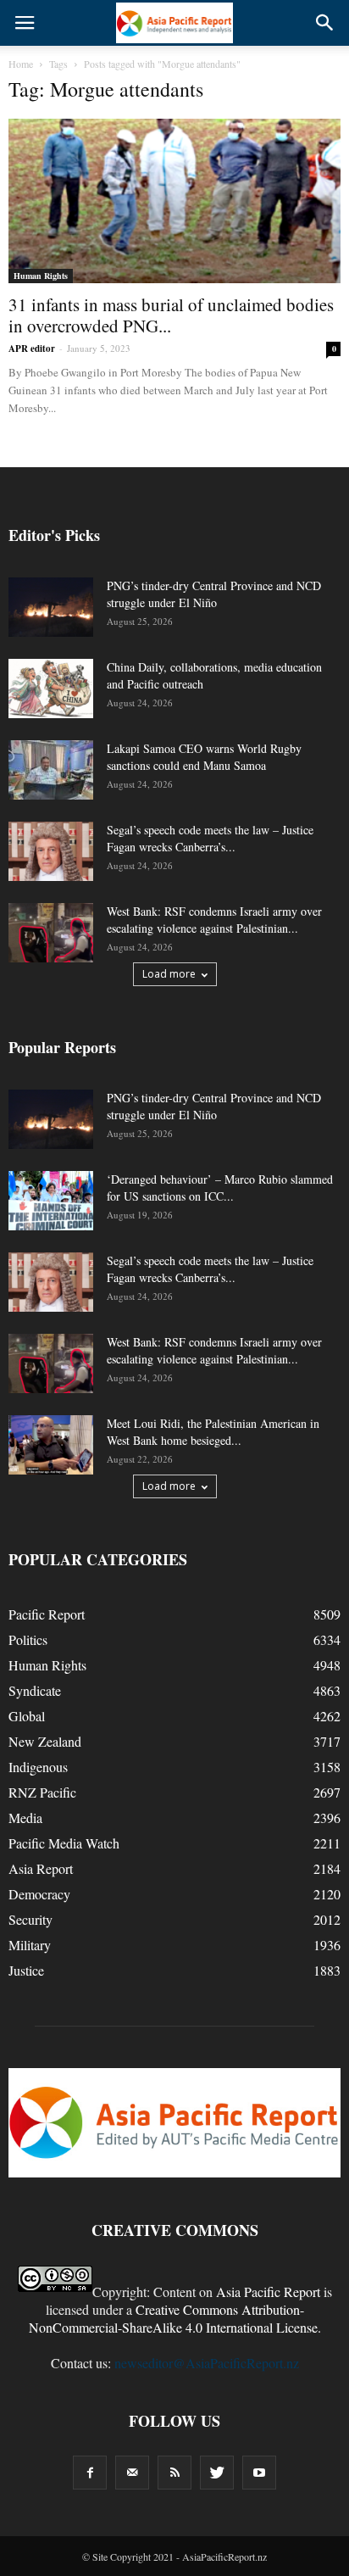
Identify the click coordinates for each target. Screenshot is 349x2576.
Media (25, 1818)
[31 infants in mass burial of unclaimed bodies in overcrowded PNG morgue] (174, 201)
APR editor (32, 348)
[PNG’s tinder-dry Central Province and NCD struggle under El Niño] (51, 607)
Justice (26, 1970)
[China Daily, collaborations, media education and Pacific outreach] (51, 689)
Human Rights (41, 276)
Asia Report (41, 1868)
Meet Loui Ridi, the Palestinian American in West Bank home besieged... (213, 1432)
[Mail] (132, 2473)
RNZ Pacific (42, 1792)
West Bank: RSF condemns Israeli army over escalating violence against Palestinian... (214, 920)
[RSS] (174, 2473)
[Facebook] (90, 2473)
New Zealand (45, 1741)
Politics (28, 1639)
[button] (325, 23)
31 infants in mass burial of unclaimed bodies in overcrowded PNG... (171, 315)
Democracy (39, 1894)
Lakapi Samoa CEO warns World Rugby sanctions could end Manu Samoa (204, 757)
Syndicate (35, 1690)
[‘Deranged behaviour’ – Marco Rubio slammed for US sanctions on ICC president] (51, 1201)
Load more (169, 974)
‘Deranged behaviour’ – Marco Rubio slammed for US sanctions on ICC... (220, 1188)
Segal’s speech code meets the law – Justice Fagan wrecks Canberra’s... (210, 838)
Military (30, 1945)
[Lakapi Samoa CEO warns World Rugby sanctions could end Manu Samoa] (51, 770)
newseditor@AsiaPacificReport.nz (207, 2363)
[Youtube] (259, 2473)
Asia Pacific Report (268, 2292)
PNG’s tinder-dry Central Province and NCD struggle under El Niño (214, 594)
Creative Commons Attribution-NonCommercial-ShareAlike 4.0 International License (173, 2318)
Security (30, 1919)
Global (27, 1716)
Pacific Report (47, 1614)
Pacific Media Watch (64, 1843)
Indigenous (38, 1767)
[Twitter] (217, 2473)
